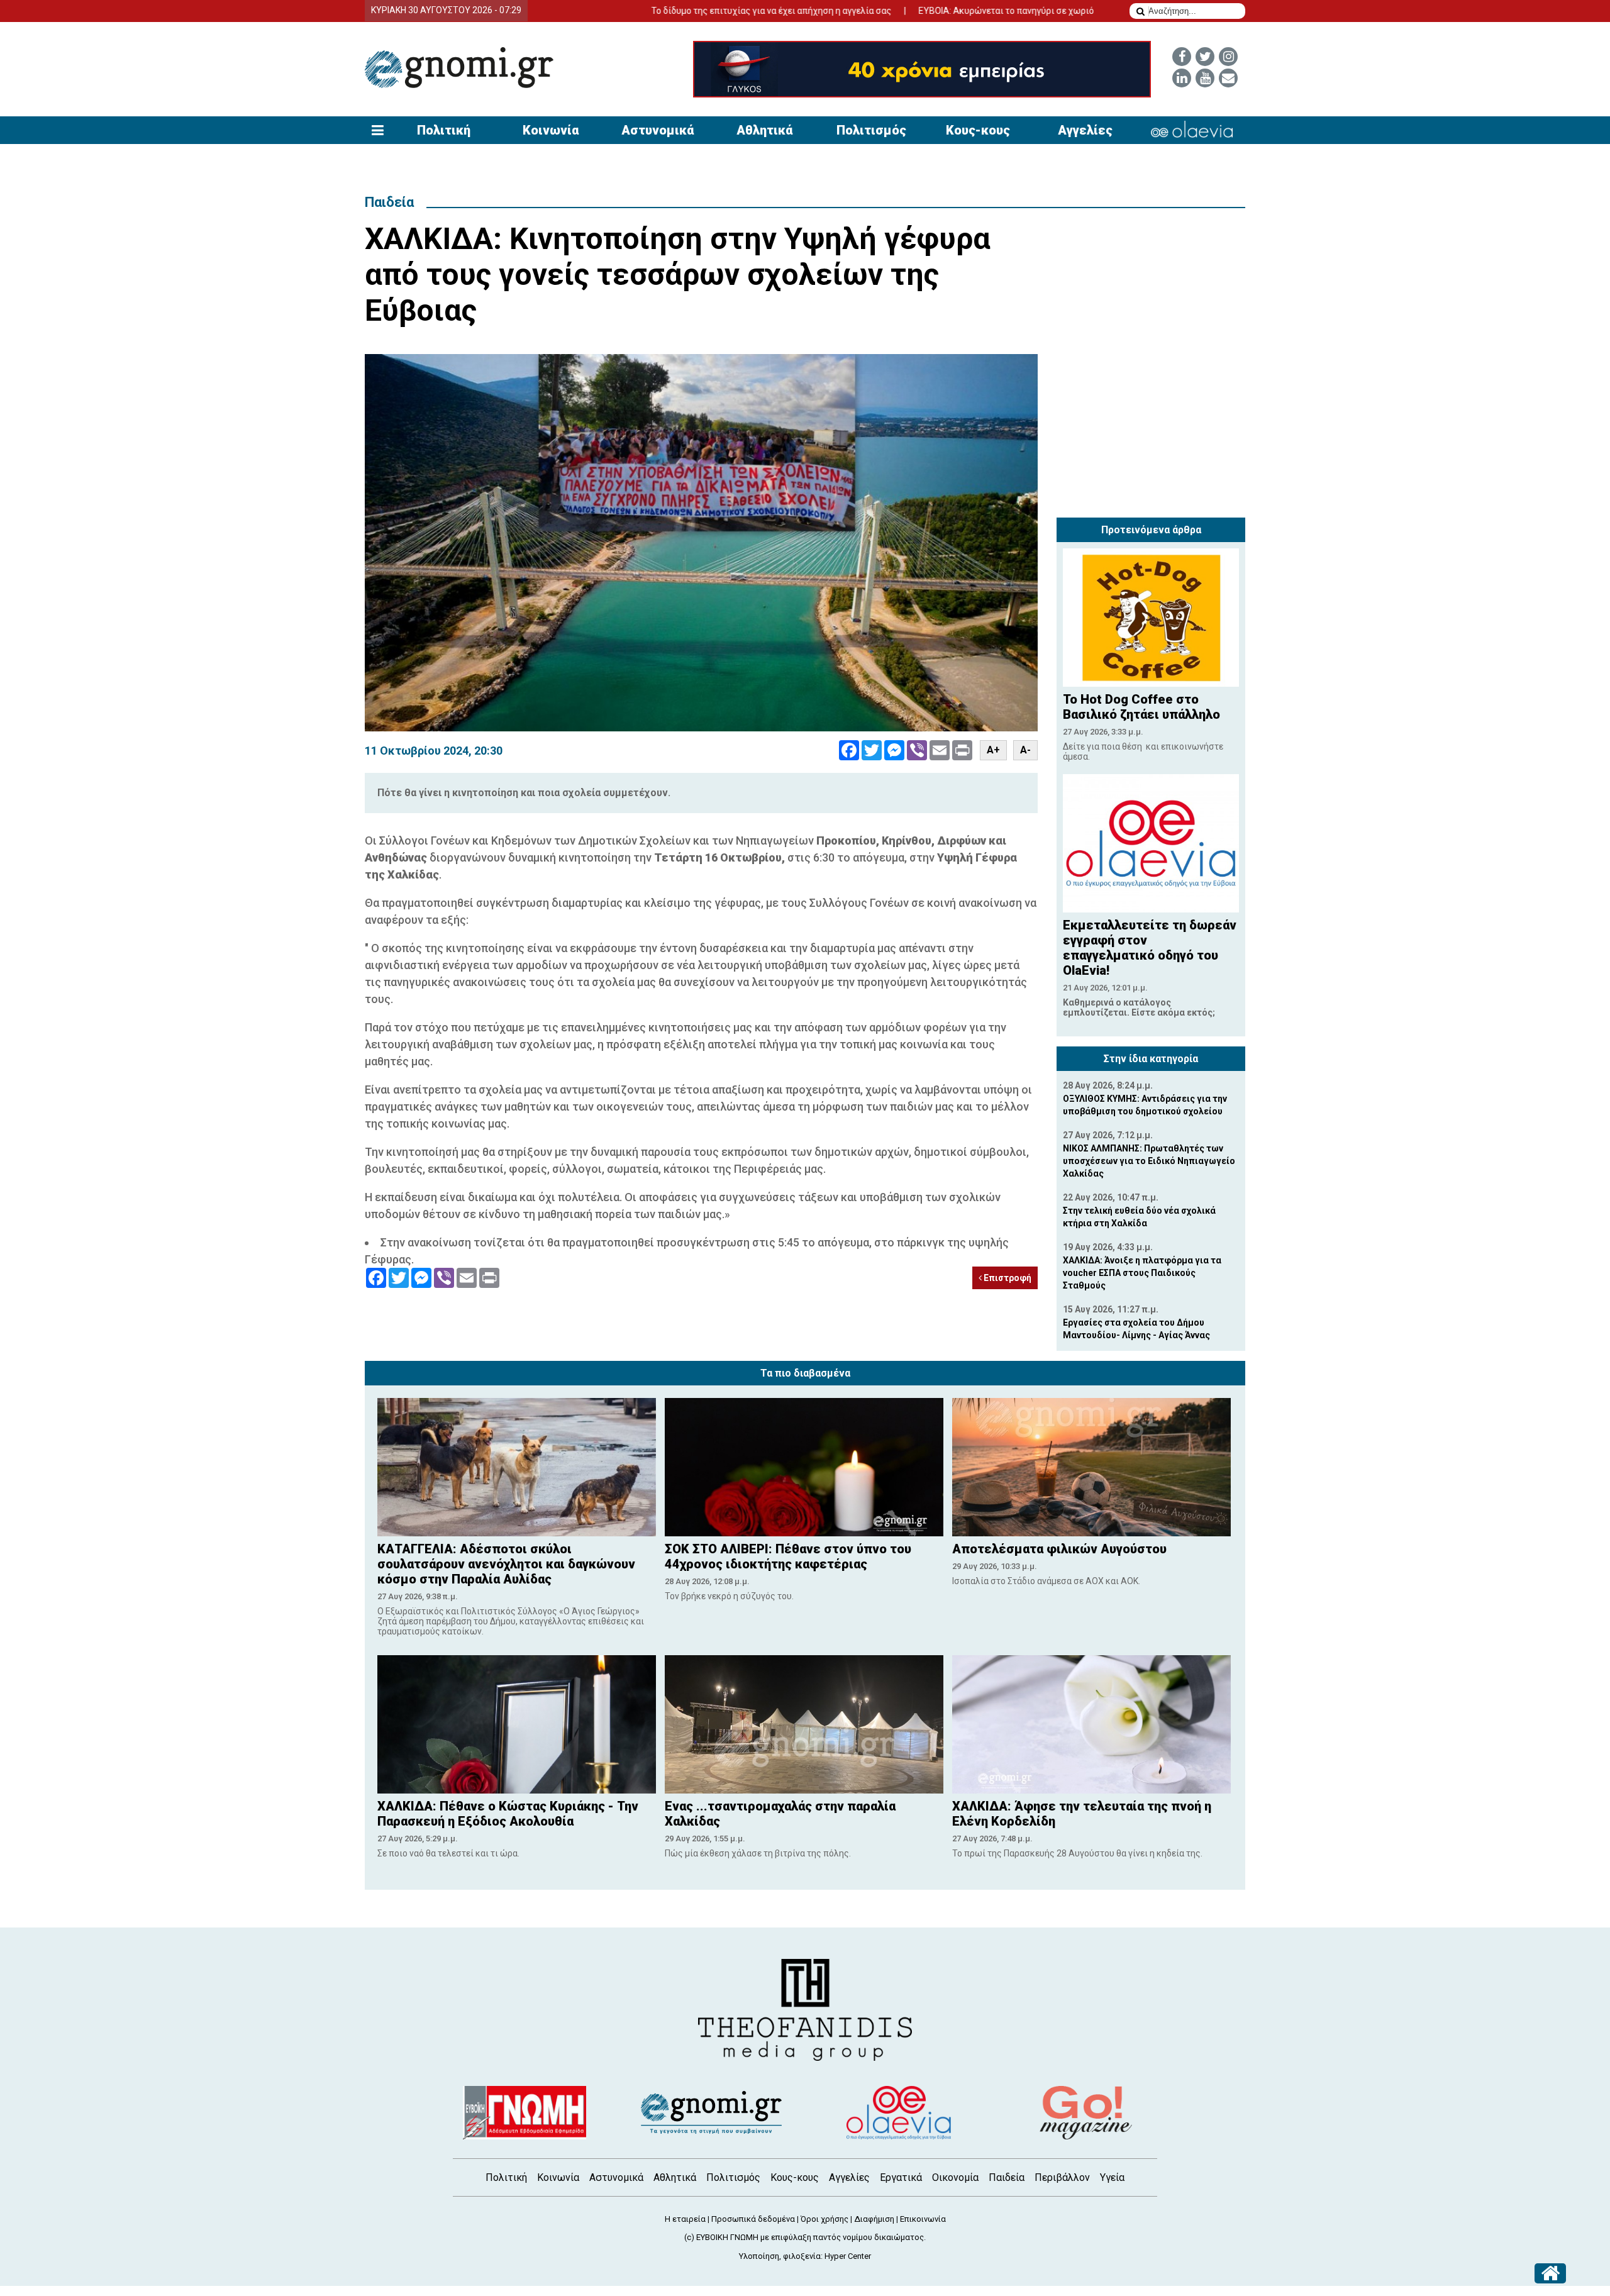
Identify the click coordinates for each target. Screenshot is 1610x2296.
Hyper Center (848, 2256)
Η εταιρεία (685, 2219)
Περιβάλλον (1062, 2177)
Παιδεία (389, 202)
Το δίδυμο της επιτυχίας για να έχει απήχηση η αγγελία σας (678, 11)
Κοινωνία (551, 130)
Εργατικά (901, 2177)
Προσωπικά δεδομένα (753, 2219)
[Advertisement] (1151, 433)
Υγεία (1112, 2177)
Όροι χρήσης (824, 2219)
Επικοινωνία (923, 2219)
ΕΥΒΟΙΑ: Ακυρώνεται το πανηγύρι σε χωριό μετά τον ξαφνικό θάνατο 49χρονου (985, 11)
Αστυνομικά (658, 130)
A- (1025, 750)
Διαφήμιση (874, 2219)
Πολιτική (444, 130)
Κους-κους (978, 130)
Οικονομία (955, 2177)
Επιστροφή (1007, 1278)
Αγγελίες (1085, 130)
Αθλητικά (764, 130)
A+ (993, 750)
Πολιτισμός (871, 130)
